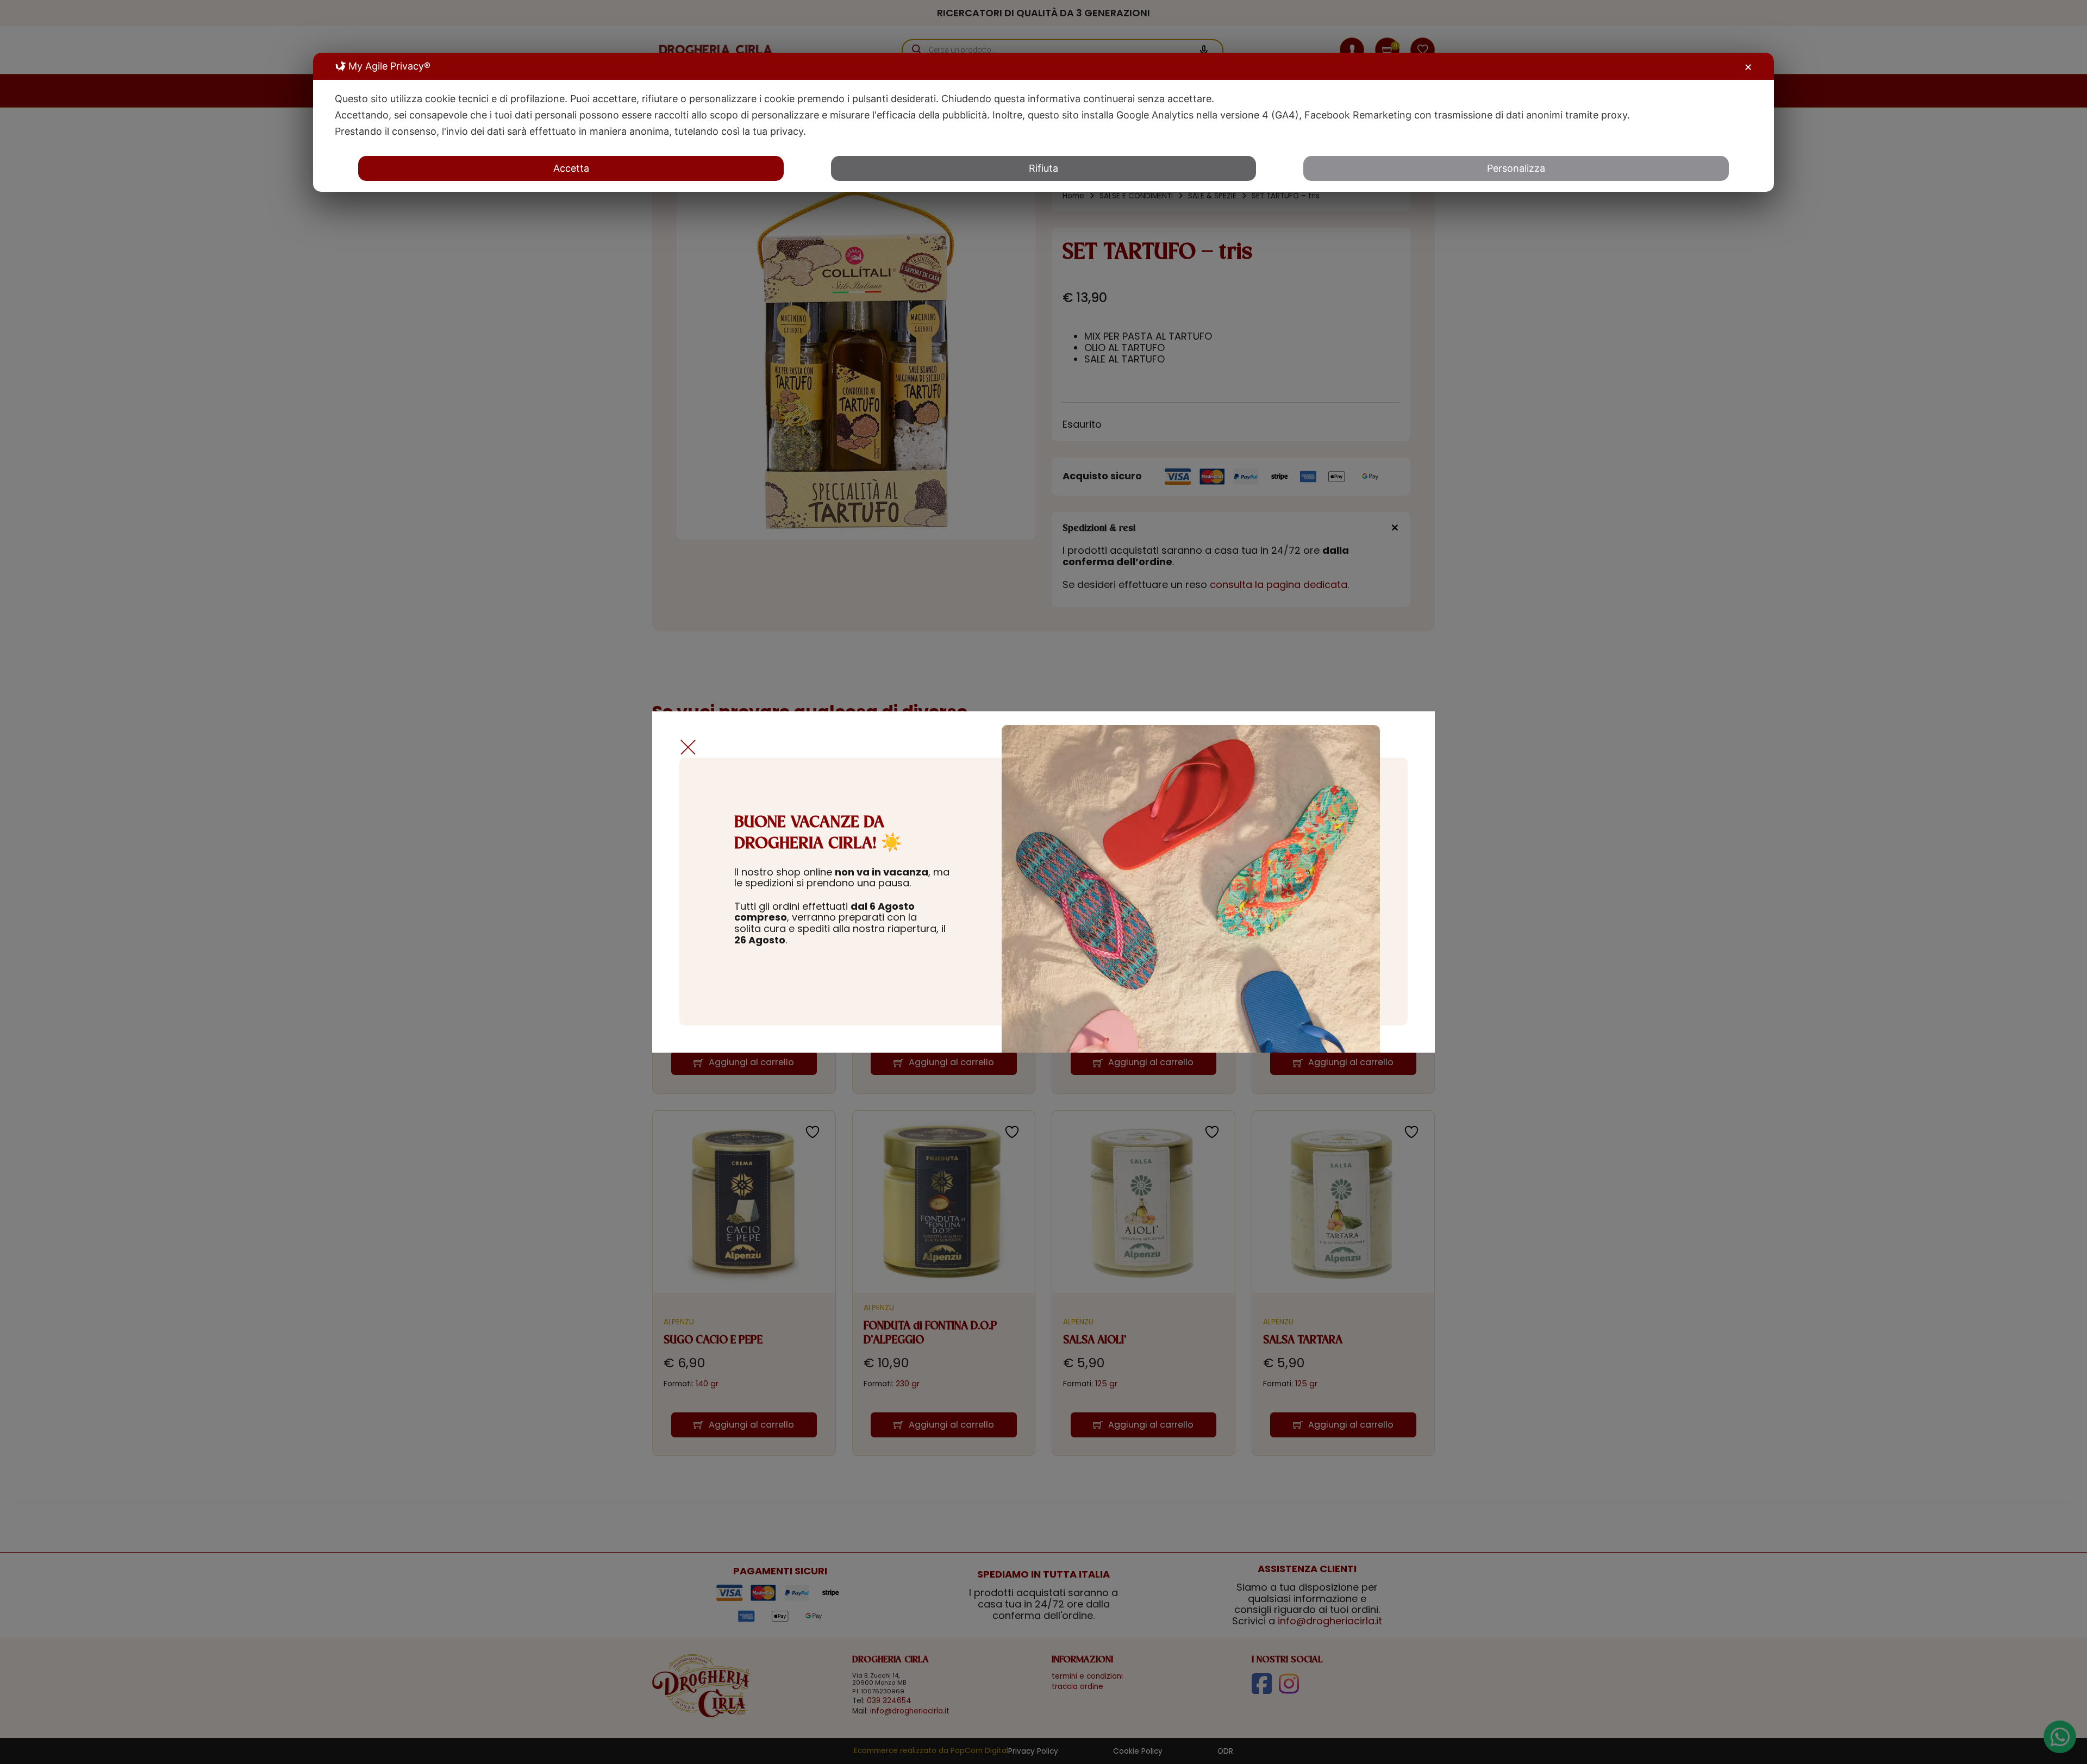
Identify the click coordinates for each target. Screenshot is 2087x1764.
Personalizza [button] (1516, 168)
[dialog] (1043, 122)
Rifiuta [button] (1043, 168)
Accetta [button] (571, 168)
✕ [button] (1748, 67)
